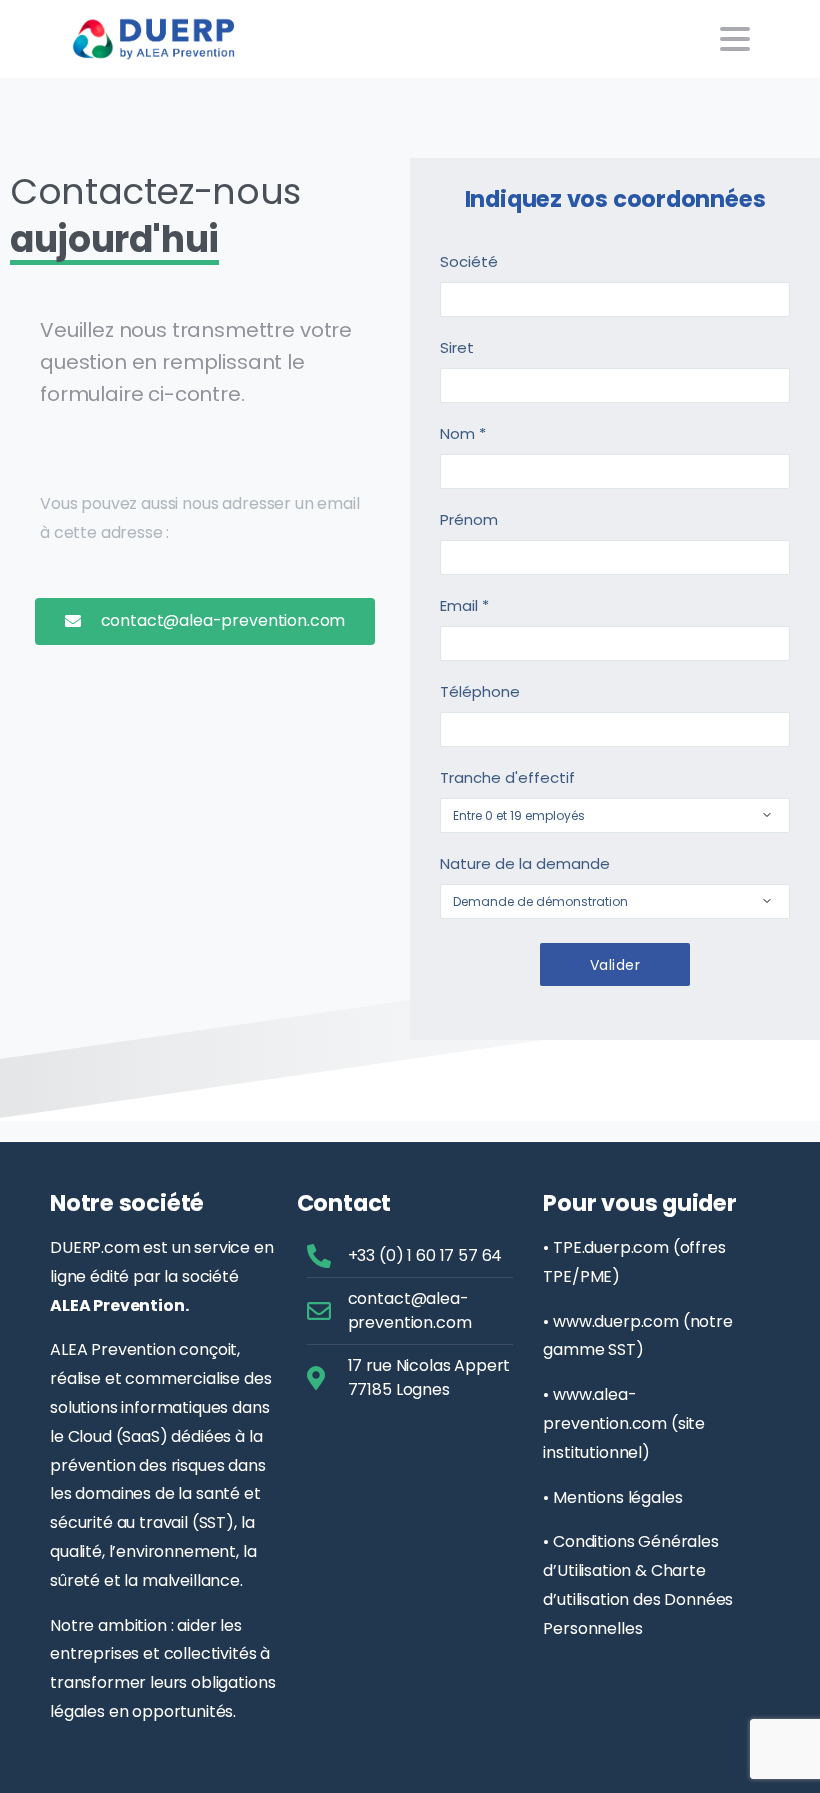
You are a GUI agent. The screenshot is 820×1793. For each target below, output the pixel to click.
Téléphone (480, 691)
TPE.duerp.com (611, 1247)
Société (469, 261)
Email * (464, 605)
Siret (457, 347)
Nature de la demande (525, 863)
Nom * (463, 433)
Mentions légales (617, 1497)
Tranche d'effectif (507, 777)
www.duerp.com (616, 1321)
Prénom (469, 519)
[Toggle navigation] (735, 39)
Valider (615, 965)
